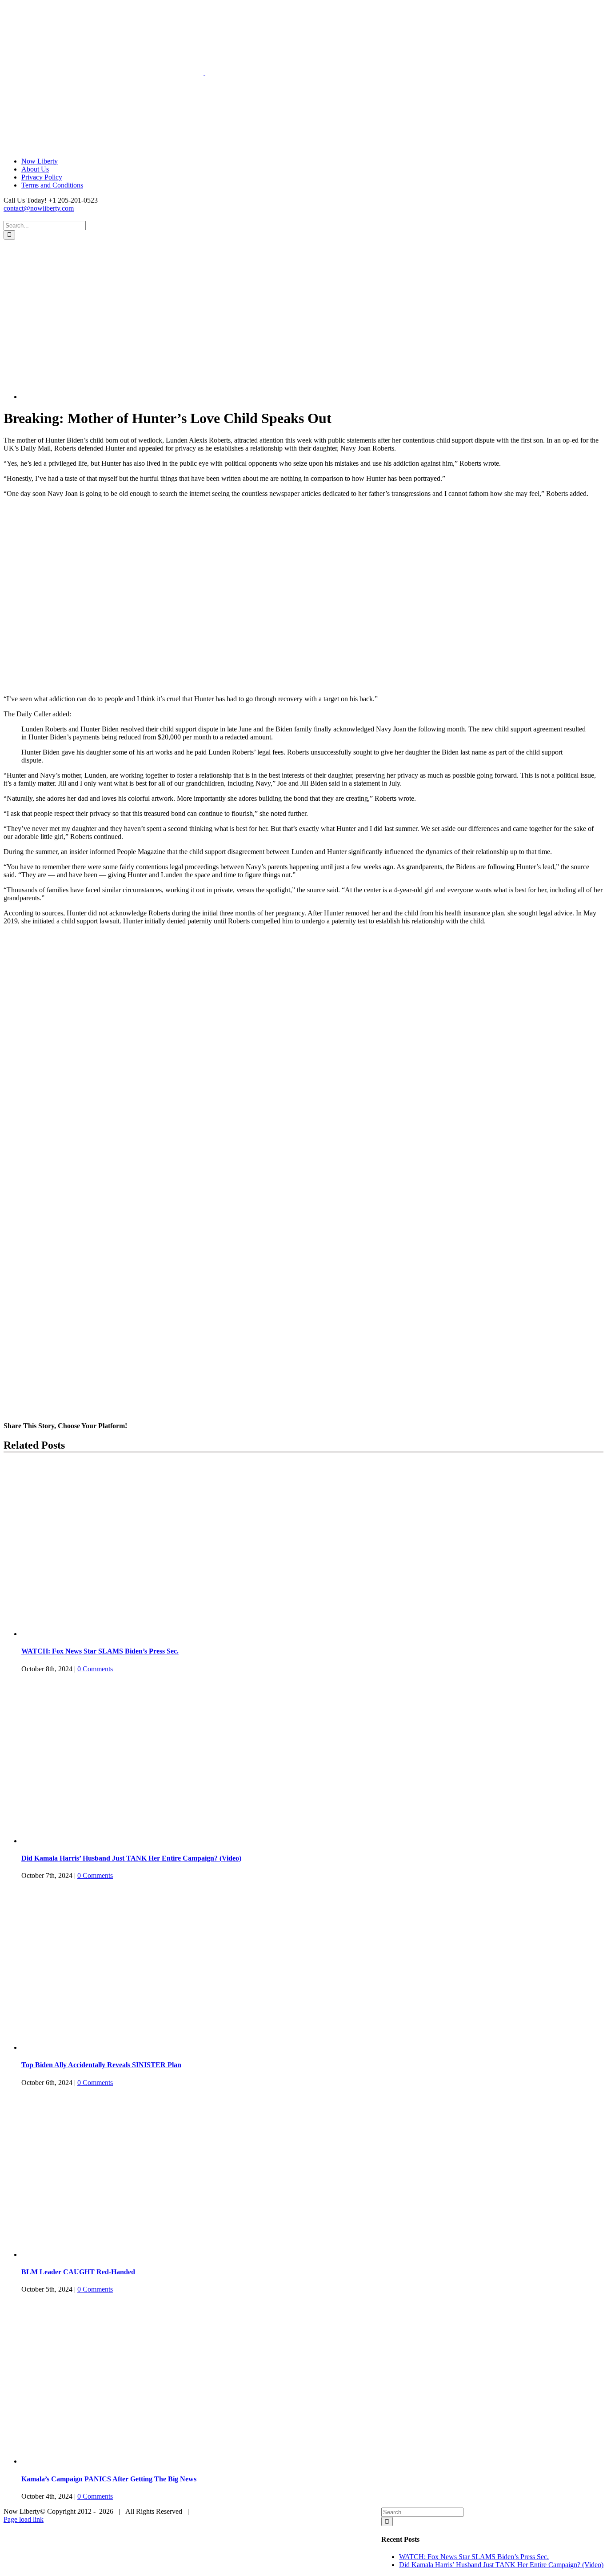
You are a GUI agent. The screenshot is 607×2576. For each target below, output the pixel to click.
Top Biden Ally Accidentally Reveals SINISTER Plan (101, 2065)
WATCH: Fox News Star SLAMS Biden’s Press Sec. (100, 1651)
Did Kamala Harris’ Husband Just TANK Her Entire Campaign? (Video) (131, 1858)
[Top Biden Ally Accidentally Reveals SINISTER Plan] (132, 2047)
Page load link (24, 2519)
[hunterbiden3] (148, 397)
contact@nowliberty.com (39, 208)
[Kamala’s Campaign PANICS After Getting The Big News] (132, 2461)
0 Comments (95, 1669)
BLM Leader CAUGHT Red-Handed (78, 2272)
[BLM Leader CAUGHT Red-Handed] (132, 2254)
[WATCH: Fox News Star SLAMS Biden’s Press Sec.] (132, 1634)
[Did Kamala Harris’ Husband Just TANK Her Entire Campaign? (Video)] (132, 1841)
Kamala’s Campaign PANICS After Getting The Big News (109, 2479)
